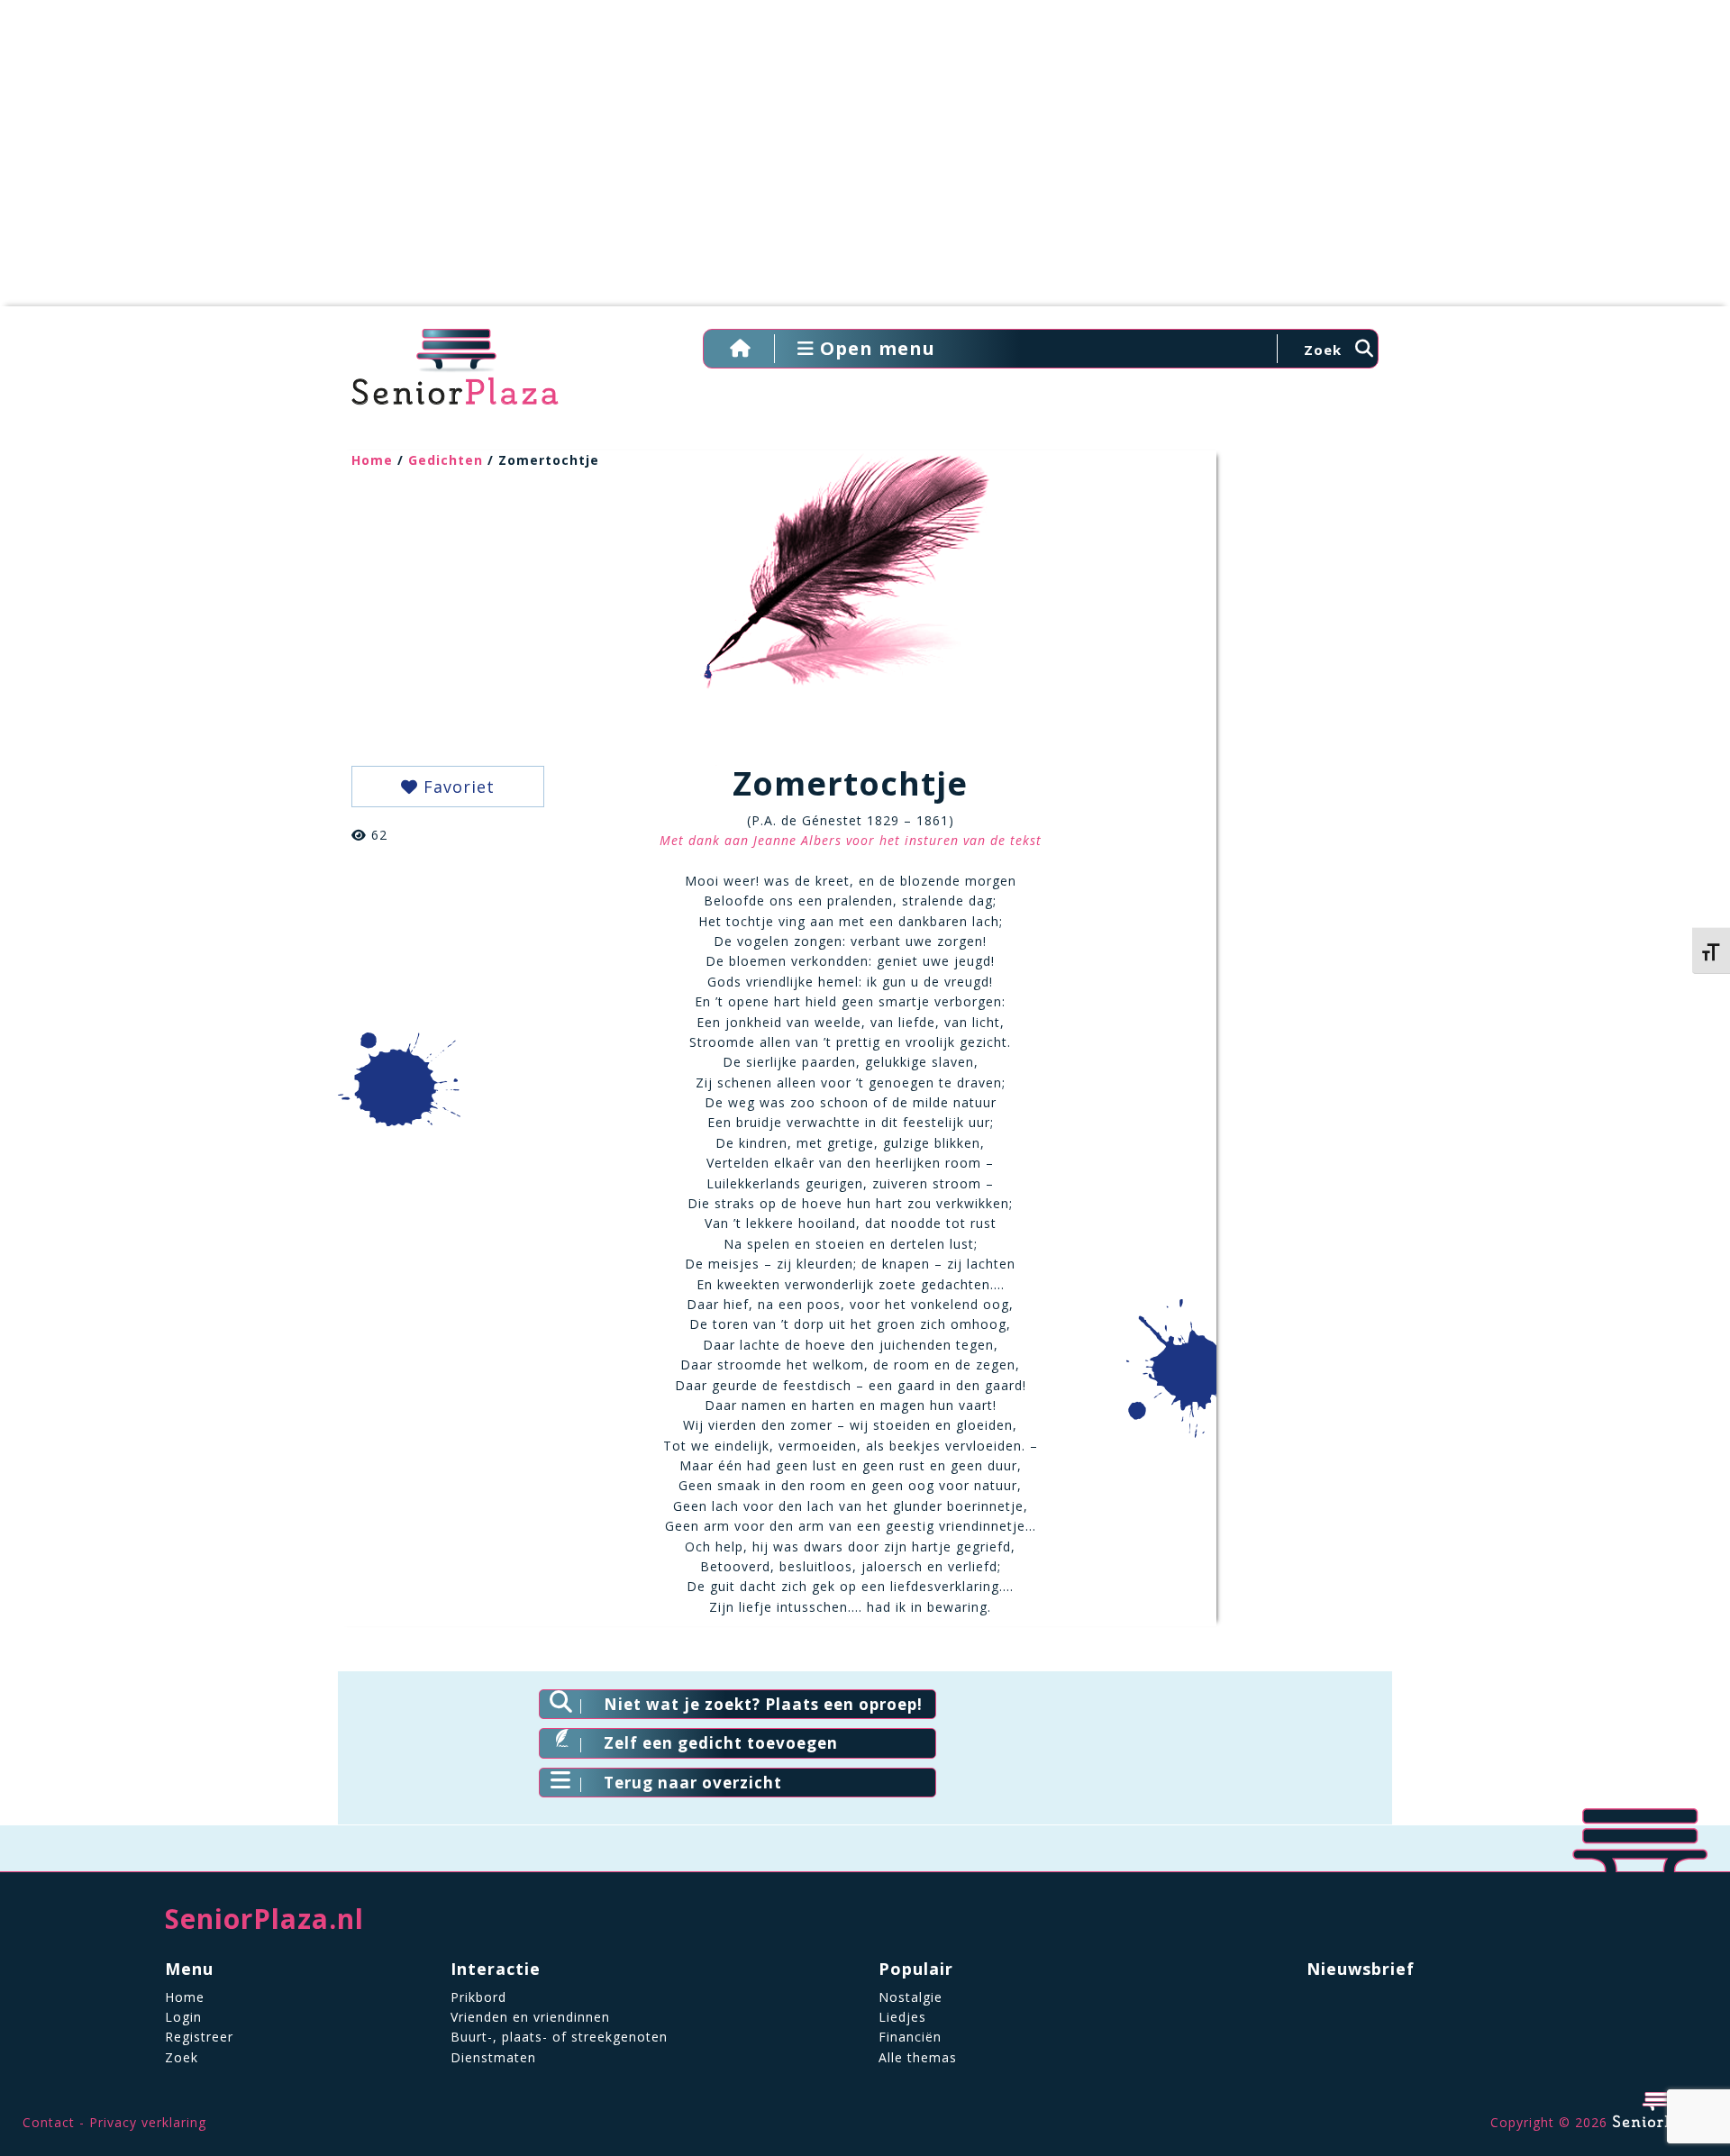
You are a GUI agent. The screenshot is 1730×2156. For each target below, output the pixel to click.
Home (372, 460)
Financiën (910, 2037)
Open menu (875, 348)
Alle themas (918, 2057)
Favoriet (456, 787)
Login (183, 2017)
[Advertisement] (865, 162)
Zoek (182, 2057)
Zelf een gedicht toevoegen (721, 1743)
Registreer (199, 2037)
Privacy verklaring (148, 2122)
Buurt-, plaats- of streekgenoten (559, 2037)
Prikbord (478, 1997)
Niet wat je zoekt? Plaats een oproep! (763, 1704)
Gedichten (446, 460)
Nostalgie (911, 1997)
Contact (49, 2122)
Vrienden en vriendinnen (530, 2017)
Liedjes (902, 2017)
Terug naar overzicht (693, 1783)
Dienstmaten (493, 2057)
